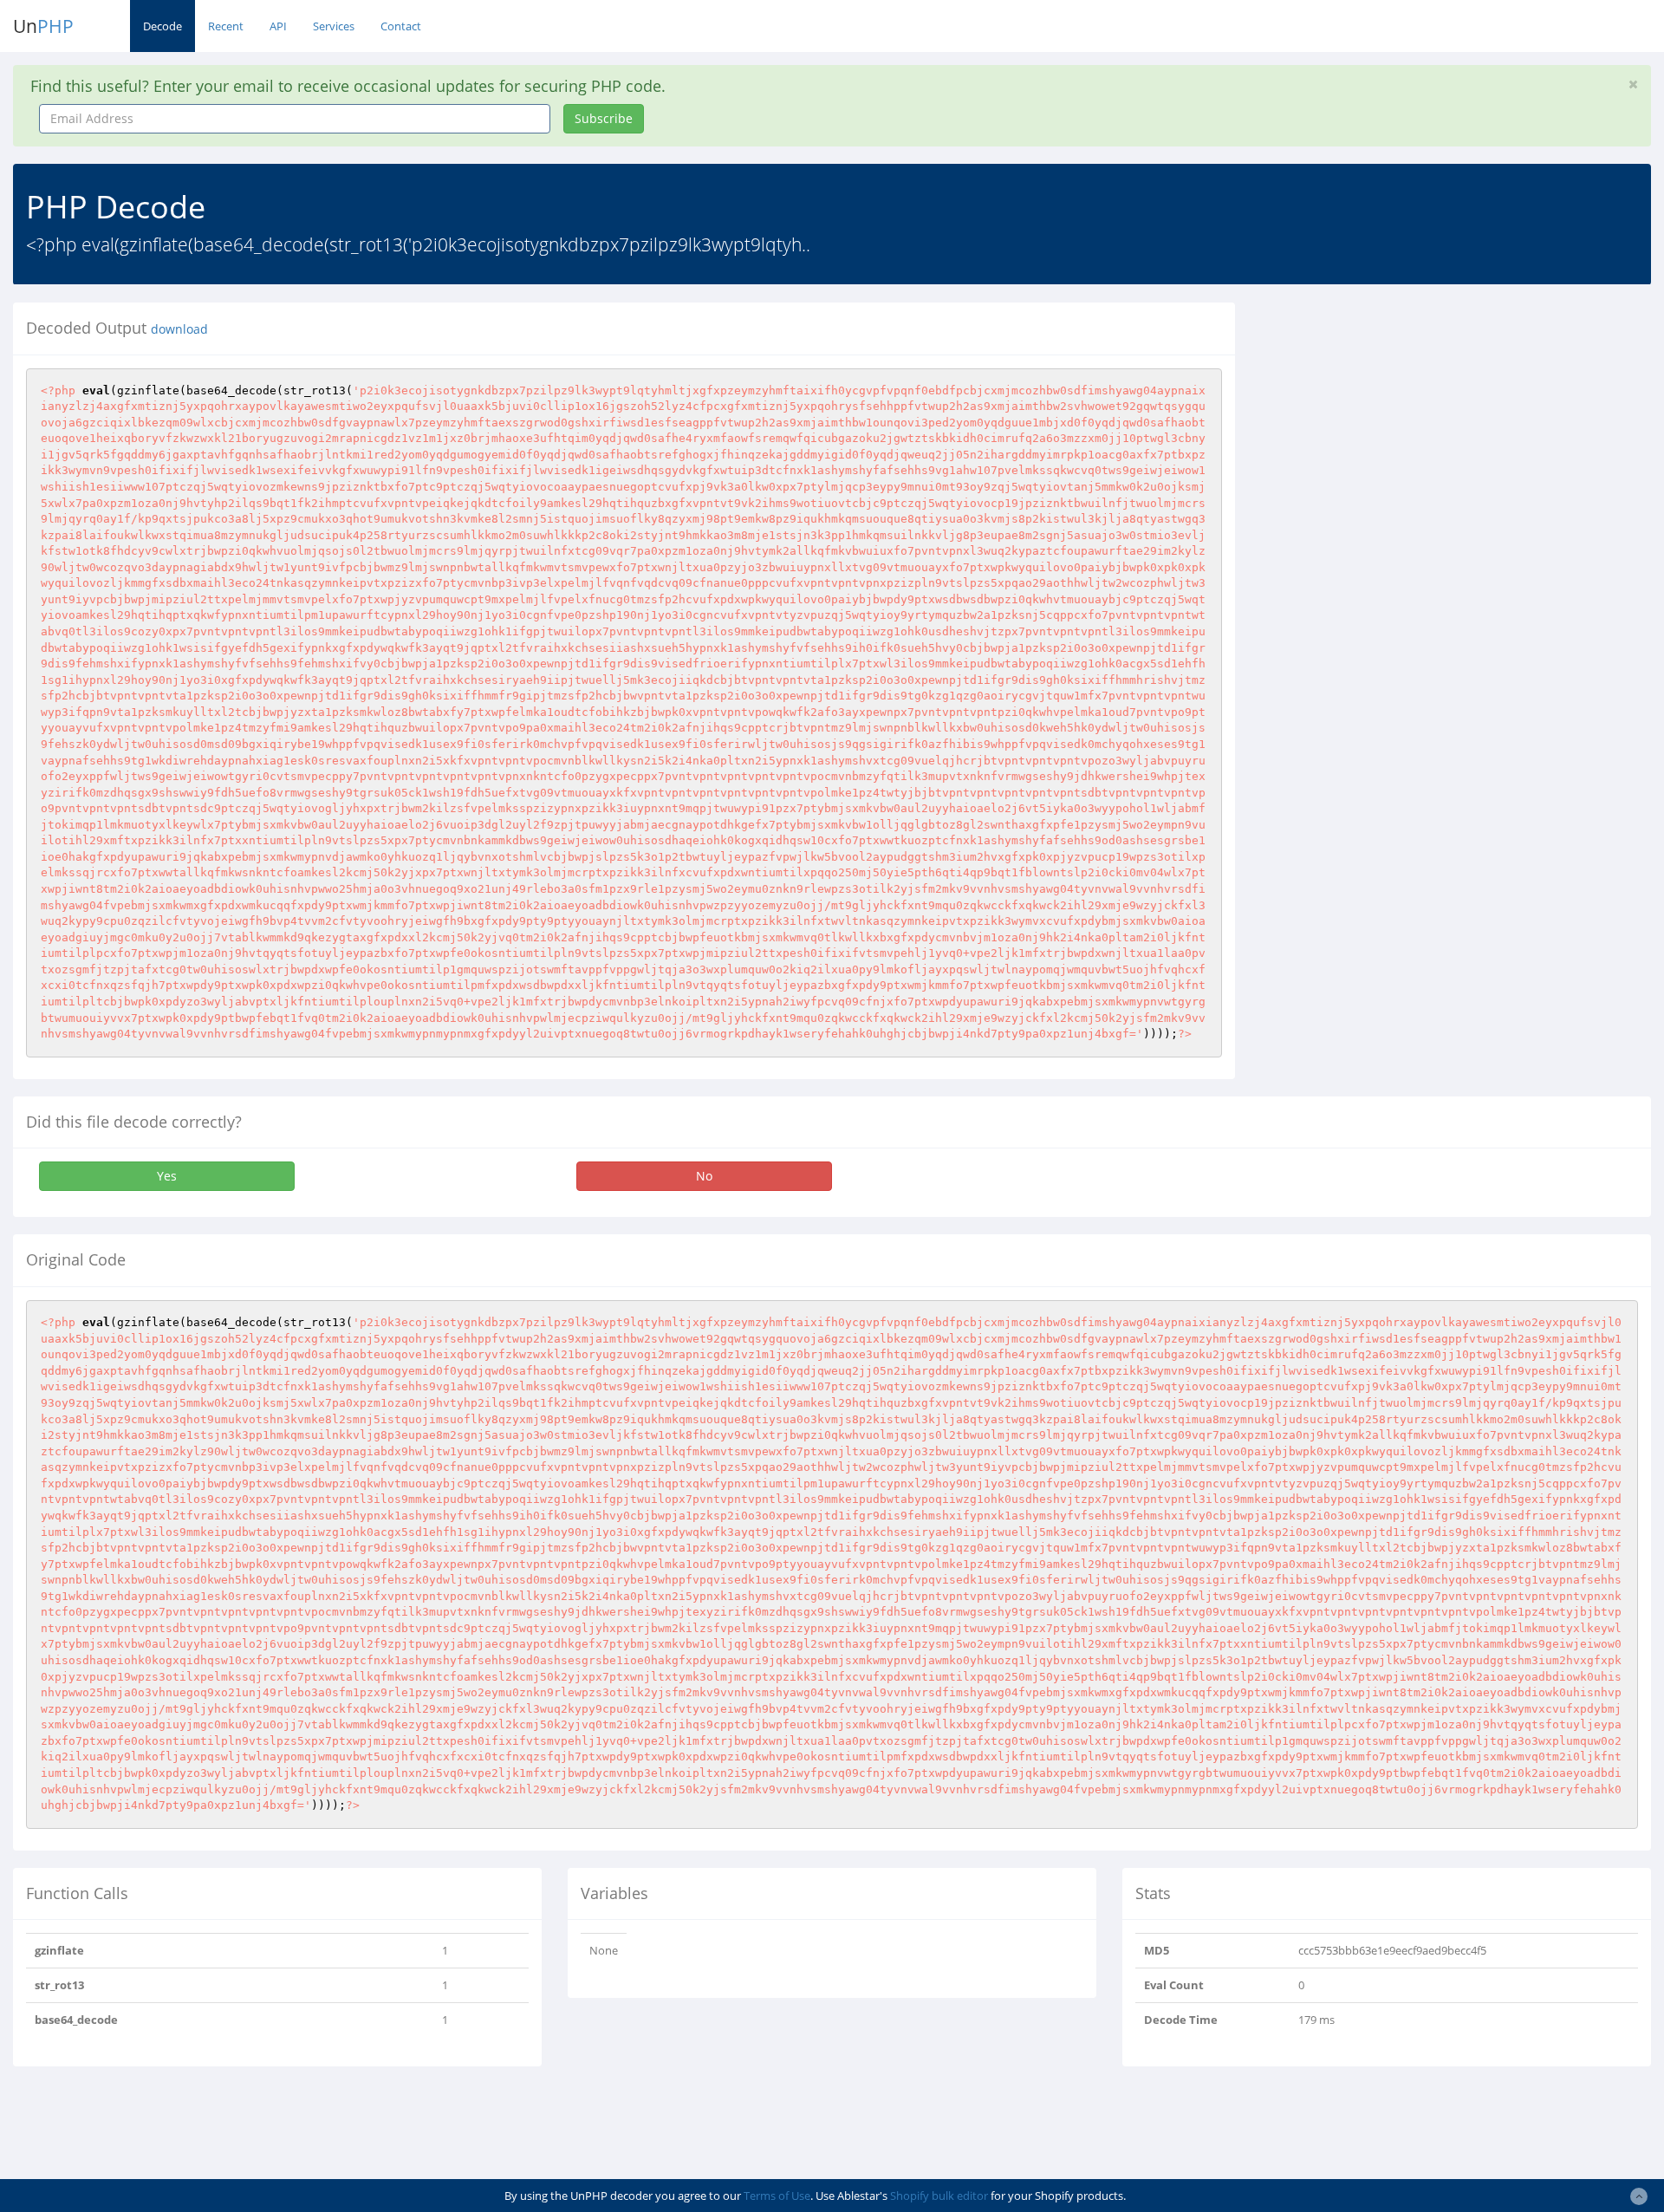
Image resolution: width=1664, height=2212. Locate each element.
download (179, 329)
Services (334, 26)
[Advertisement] (1407, 424)
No (704, 1176)
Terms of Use (777, 2196)
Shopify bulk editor (939, 2196)
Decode (162, 26)
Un (43, 26)
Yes (167, 1176)
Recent (226, 26)
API (278, 26)
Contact (401, 26)
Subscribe (604, 118)
